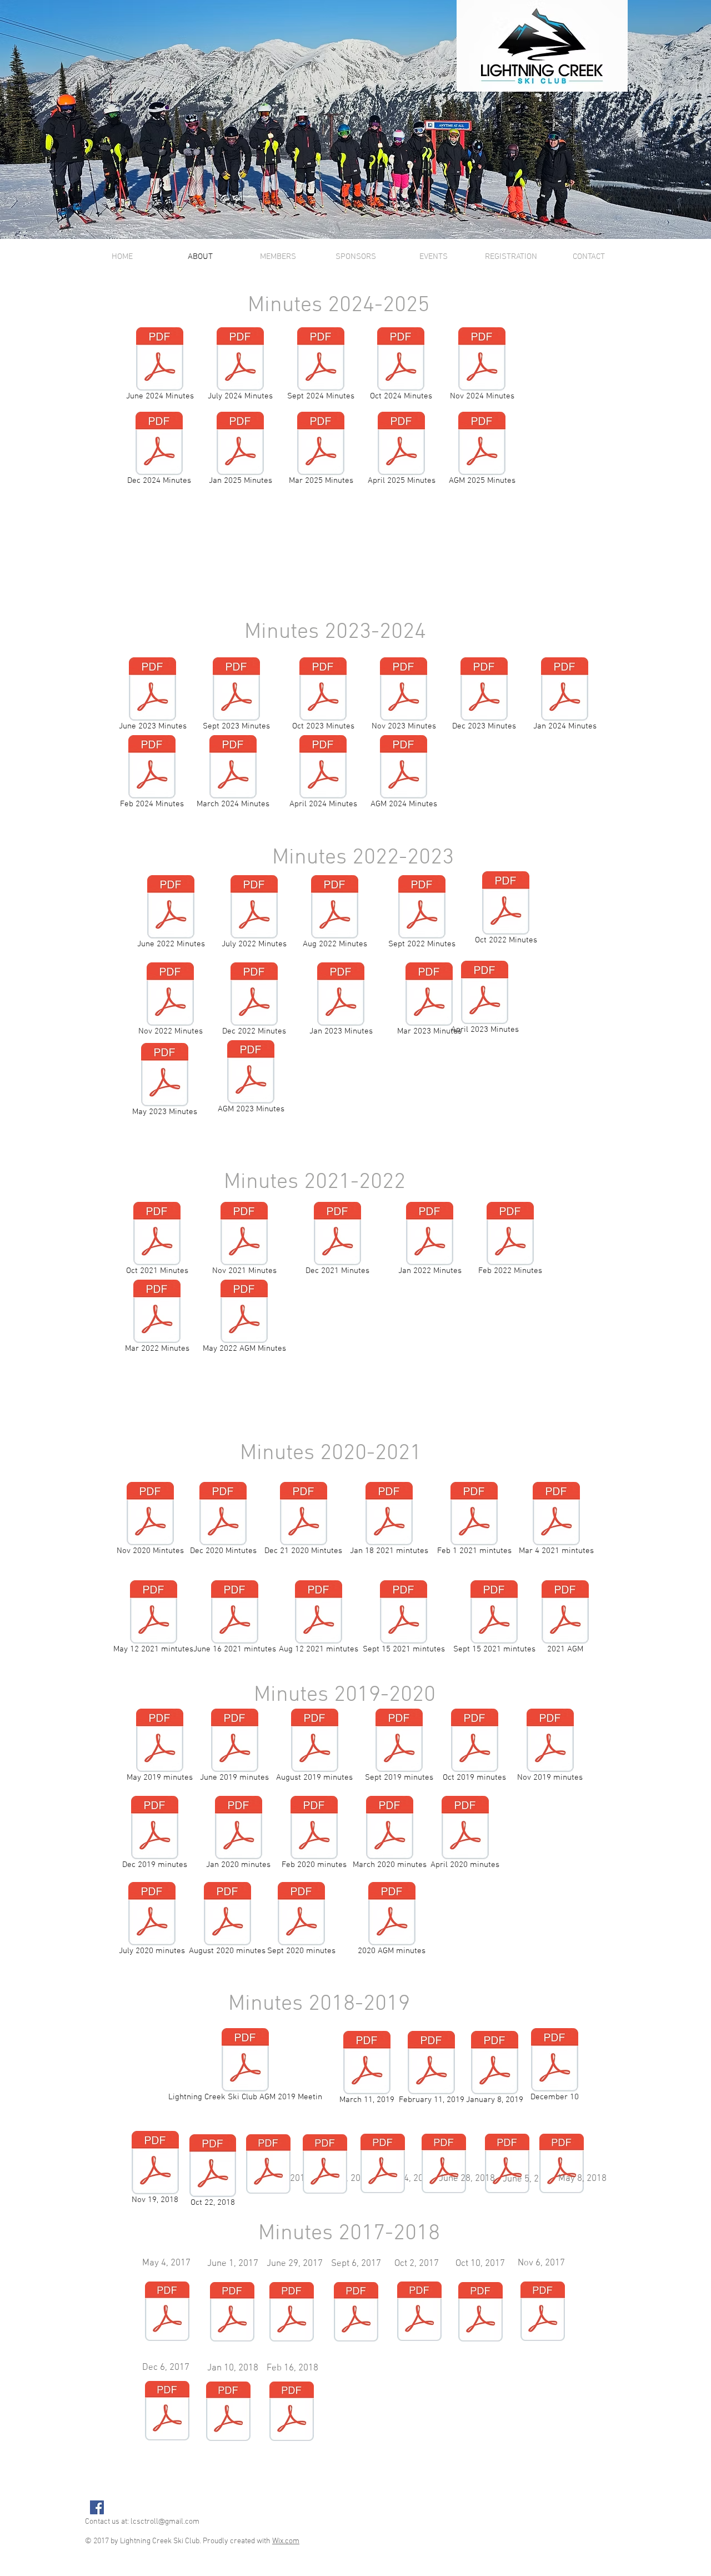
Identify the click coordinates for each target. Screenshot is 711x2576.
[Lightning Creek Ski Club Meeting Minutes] (444, 2165)
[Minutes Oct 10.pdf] (480, 2313)
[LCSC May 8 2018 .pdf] (562, 2165)
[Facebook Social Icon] (97, 2507)
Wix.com (286, 2541)
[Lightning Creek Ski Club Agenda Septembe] (268, 2165)
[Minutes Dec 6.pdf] (167, 2412)
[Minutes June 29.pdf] (292, 2313)
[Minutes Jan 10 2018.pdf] (228, 2413)
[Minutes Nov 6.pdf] (543, 2313)
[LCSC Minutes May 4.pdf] (167, 2313)
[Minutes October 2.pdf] (419, 2313)
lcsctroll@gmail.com (165, 2522)
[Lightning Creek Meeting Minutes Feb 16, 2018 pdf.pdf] (292, 2413)
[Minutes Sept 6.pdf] (356, 2313)
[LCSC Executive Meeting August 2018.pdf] (325, 2165)
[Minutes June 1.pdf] (232, 2313)
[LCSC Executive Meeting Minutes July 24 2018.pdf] (383, 2165)
